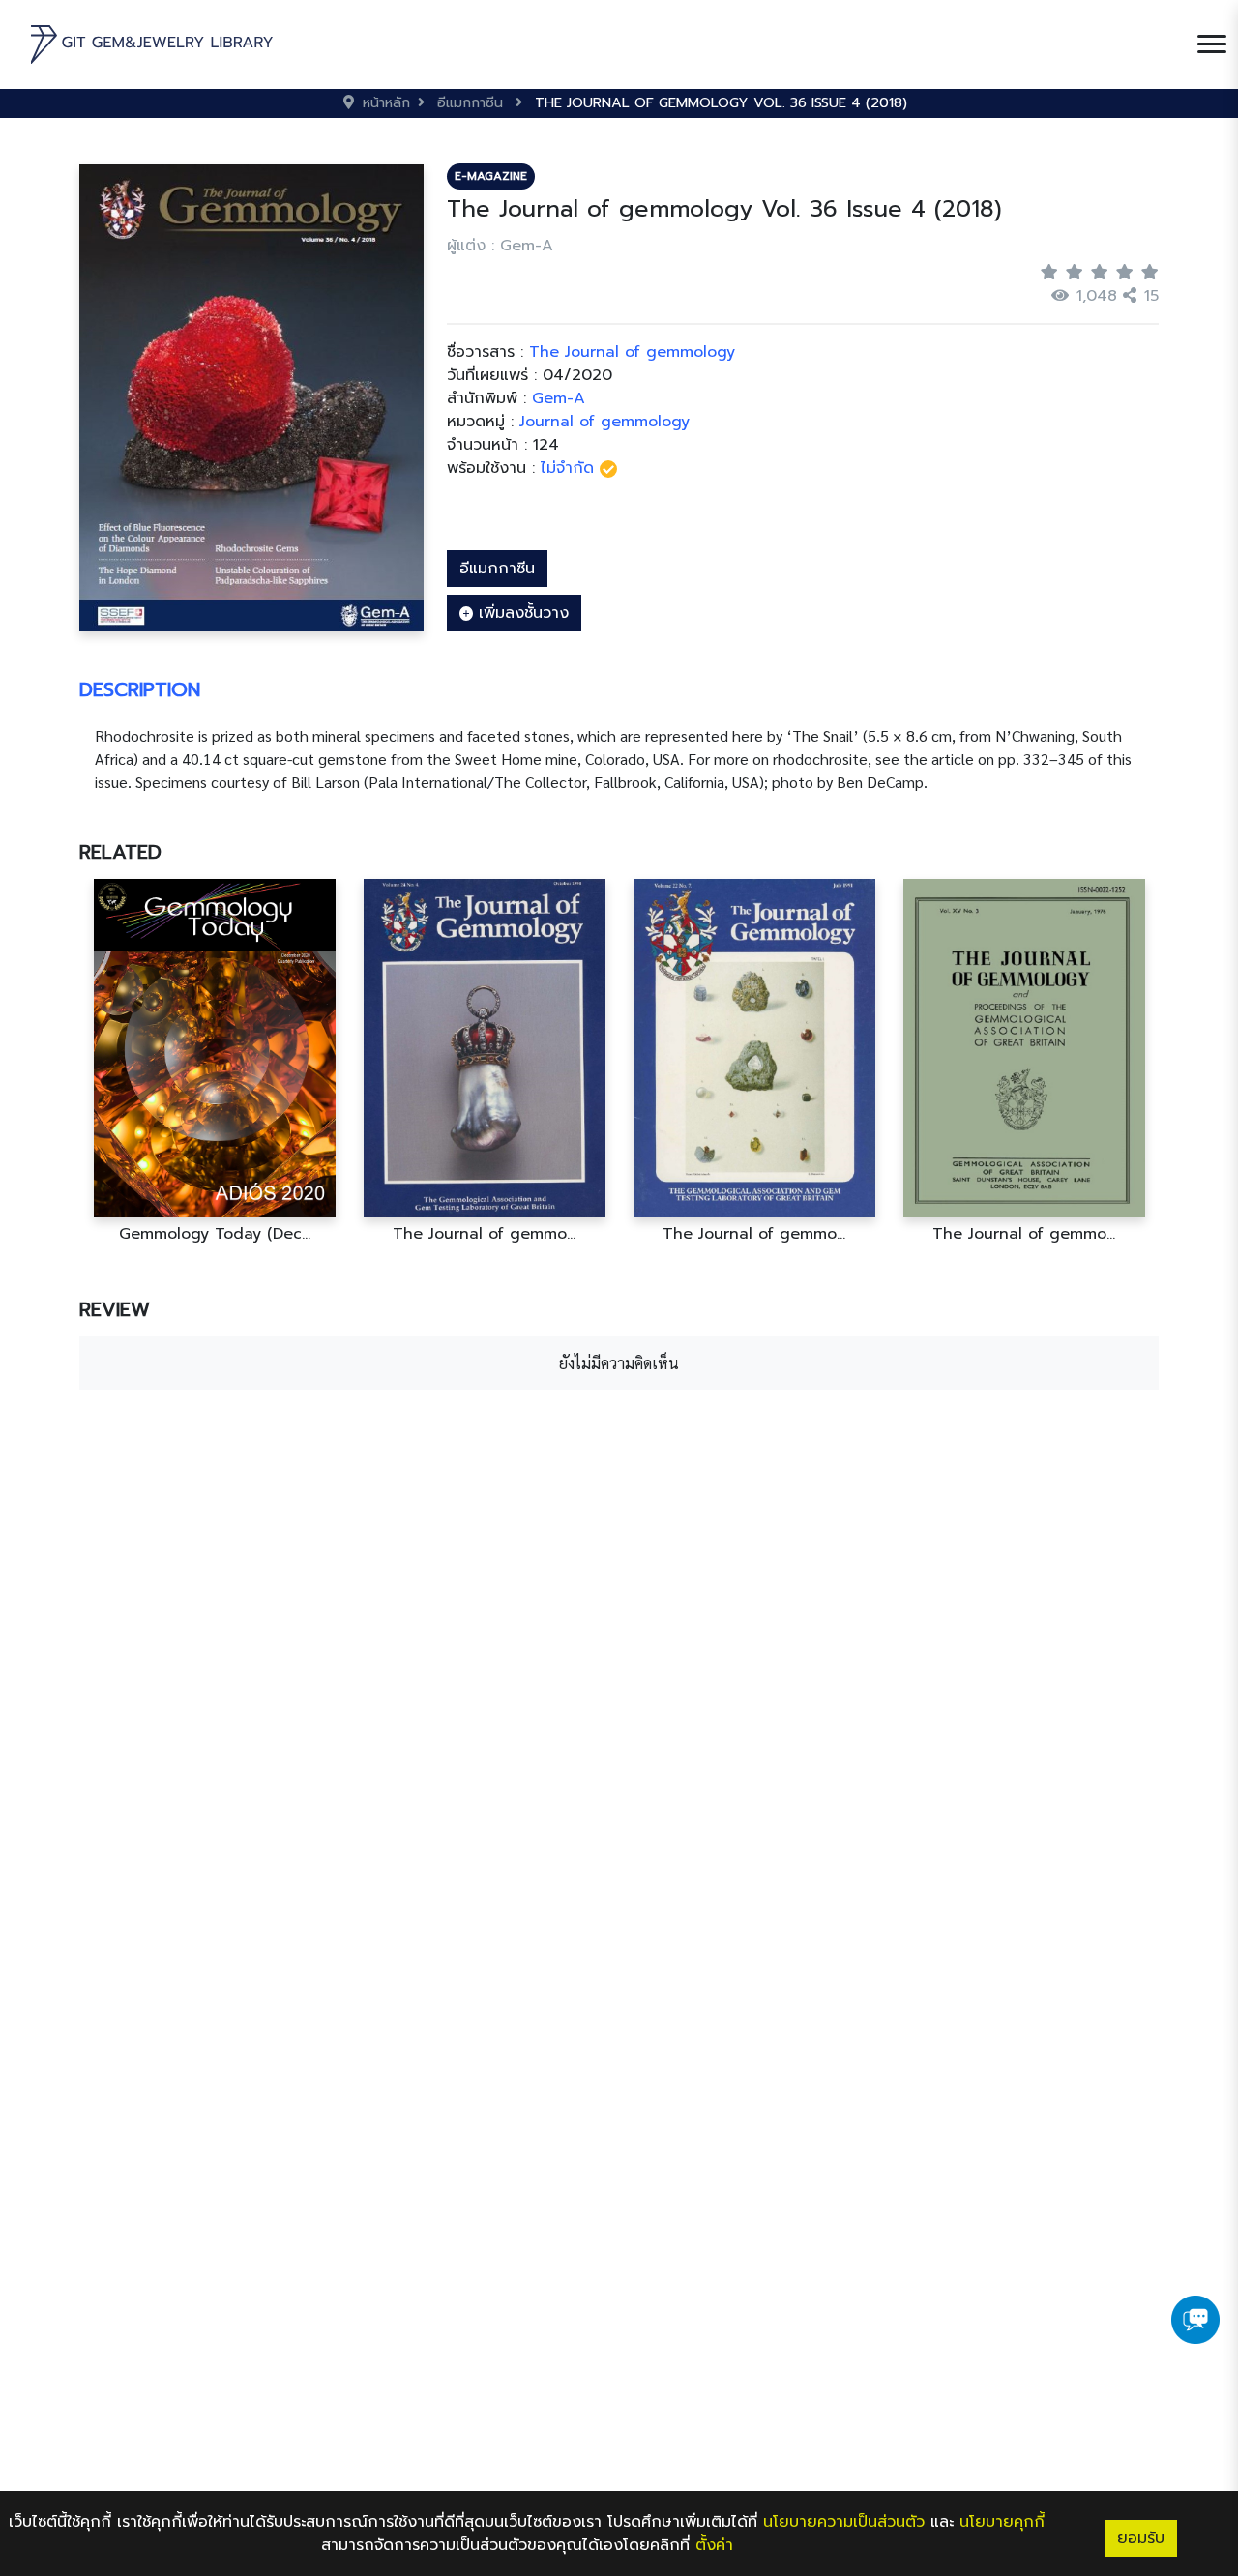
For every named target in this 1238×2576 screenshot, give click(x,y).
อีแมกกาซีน (497, 569)
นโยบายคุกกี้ (1002, 2522)
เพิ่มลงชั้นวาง (521, 613)
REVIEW (115, 1309)
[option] (214, 1061)
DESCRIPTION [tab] (140, 689)
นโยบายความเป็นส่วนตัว (844, 2522)
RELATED (120, 852)
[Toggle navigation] (1212, 44)
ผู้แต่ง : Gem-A (500, 246)
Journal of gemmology (604, 422)
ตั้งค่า (714, 2545)
